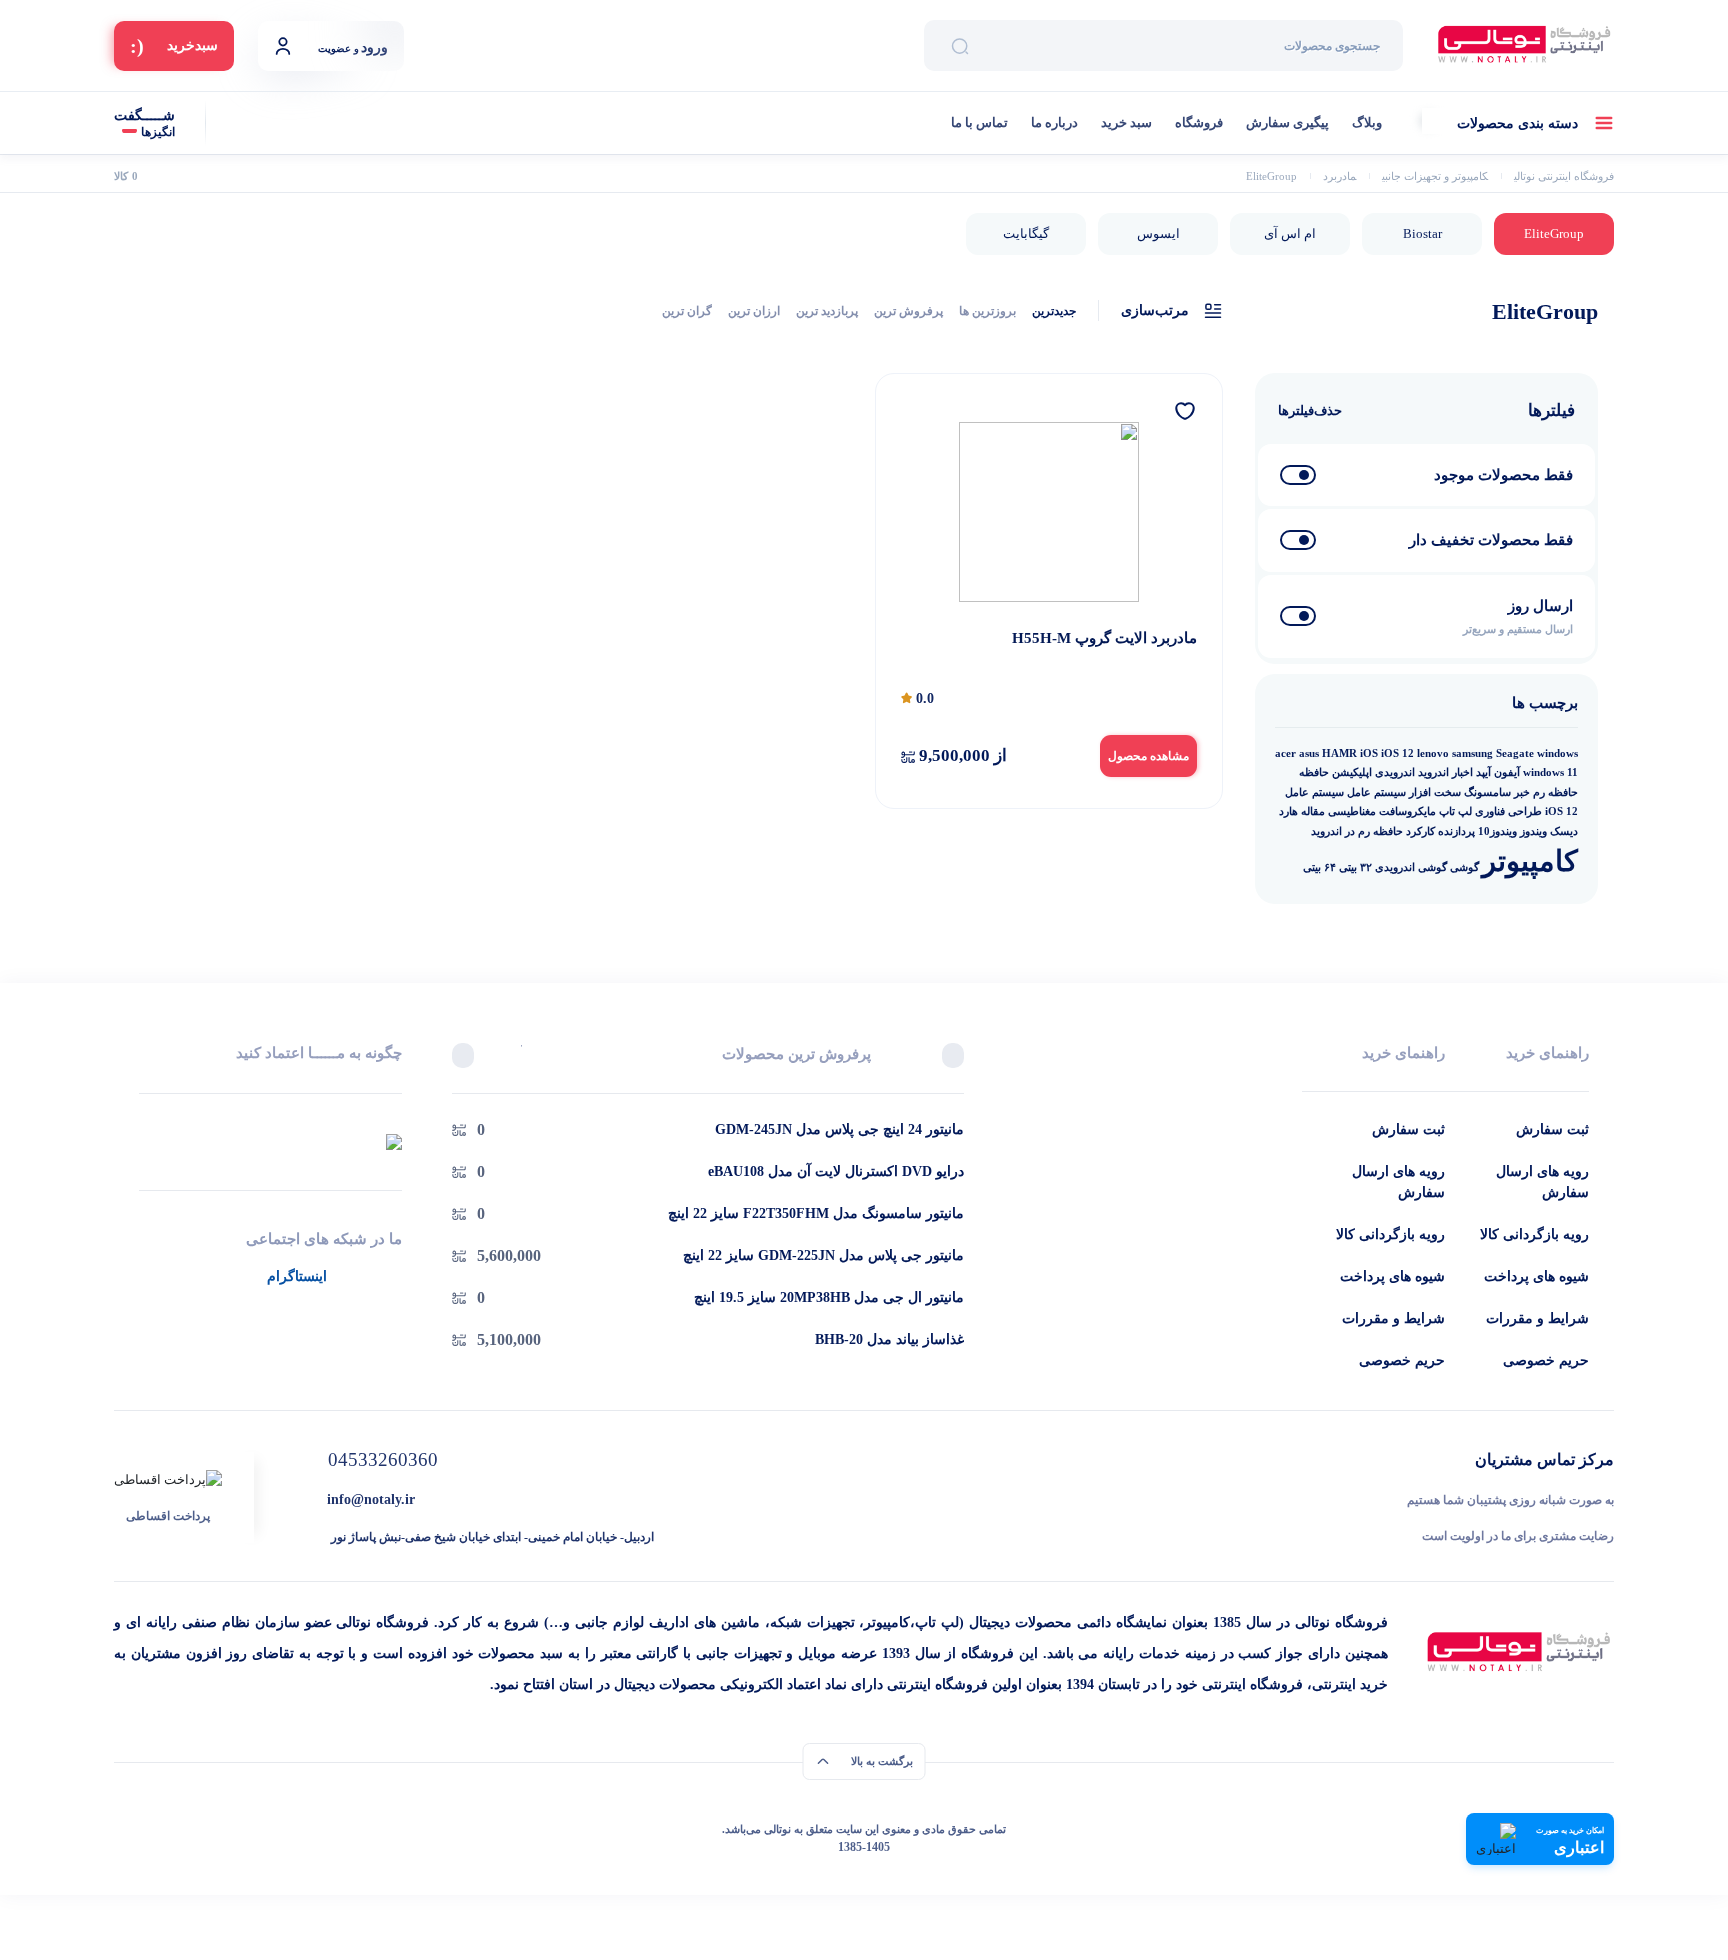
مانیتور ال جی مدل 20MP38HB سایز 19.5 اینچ (829, 1297)
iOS (1369, 753)
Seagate (1515, 753)
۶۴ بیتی (1319, 867)
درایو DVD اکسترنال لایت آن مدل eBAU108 (836, 1171)
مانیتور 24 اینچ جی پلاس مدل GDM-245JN (839, 1129)
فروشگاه (1199, 122)
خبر (1522, 792)
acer (1285, 753)
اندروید (1433, 772)
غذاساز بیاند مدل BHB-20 (889, 1339)
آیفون (1507, 772)
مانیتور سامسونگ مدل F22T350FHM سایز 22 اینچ (816, 1213)
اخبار (1462, 772)
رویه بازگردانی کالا (1534, 1234)
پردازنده (1456, 831)
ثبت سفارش (1552, 1129)
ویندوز (1533, 831)
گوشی (1464, 867)
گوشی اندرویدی (1411, 867)
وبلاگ (1367, 122)
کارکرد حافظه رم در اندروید (1373, 831)
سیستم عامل (1376, 792)
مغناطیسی (1352, 811)
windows (1557, 753)
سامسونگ (1487, 792)
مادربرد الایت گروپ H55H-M (1104, 638)
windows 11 (1550, 772)
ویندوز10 (1497, 831)
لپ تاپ (1455, 811)
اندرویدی (1395, 772)
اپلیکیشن (1352, 772)
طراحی (1525, 811)
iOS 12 (1397, 753)
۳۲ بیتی (1355, 867)
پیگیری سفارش (1287, 122)
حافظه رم (1555, 792)
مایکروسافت (1407, 811)
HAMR (1339, 753)
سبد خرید (1126, 122)
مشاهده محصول (1148, 756)
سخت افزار (1435, 792)
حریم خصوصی (1546, 1360)
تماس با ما (979, 122)
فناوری (1490, 811)
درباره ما (1054, 122)
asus (1309, 753)
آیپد (1483, 772)
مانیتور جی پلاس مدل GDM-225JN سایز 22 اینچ (823, 1255)
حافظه (1314, 772)
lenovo (1433, 753)
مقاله (1313, 811)
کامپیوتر (1530, 861)
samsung (1472, 753)
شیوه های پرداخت (1536, 1276)
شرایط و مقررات (1537, 1318)
